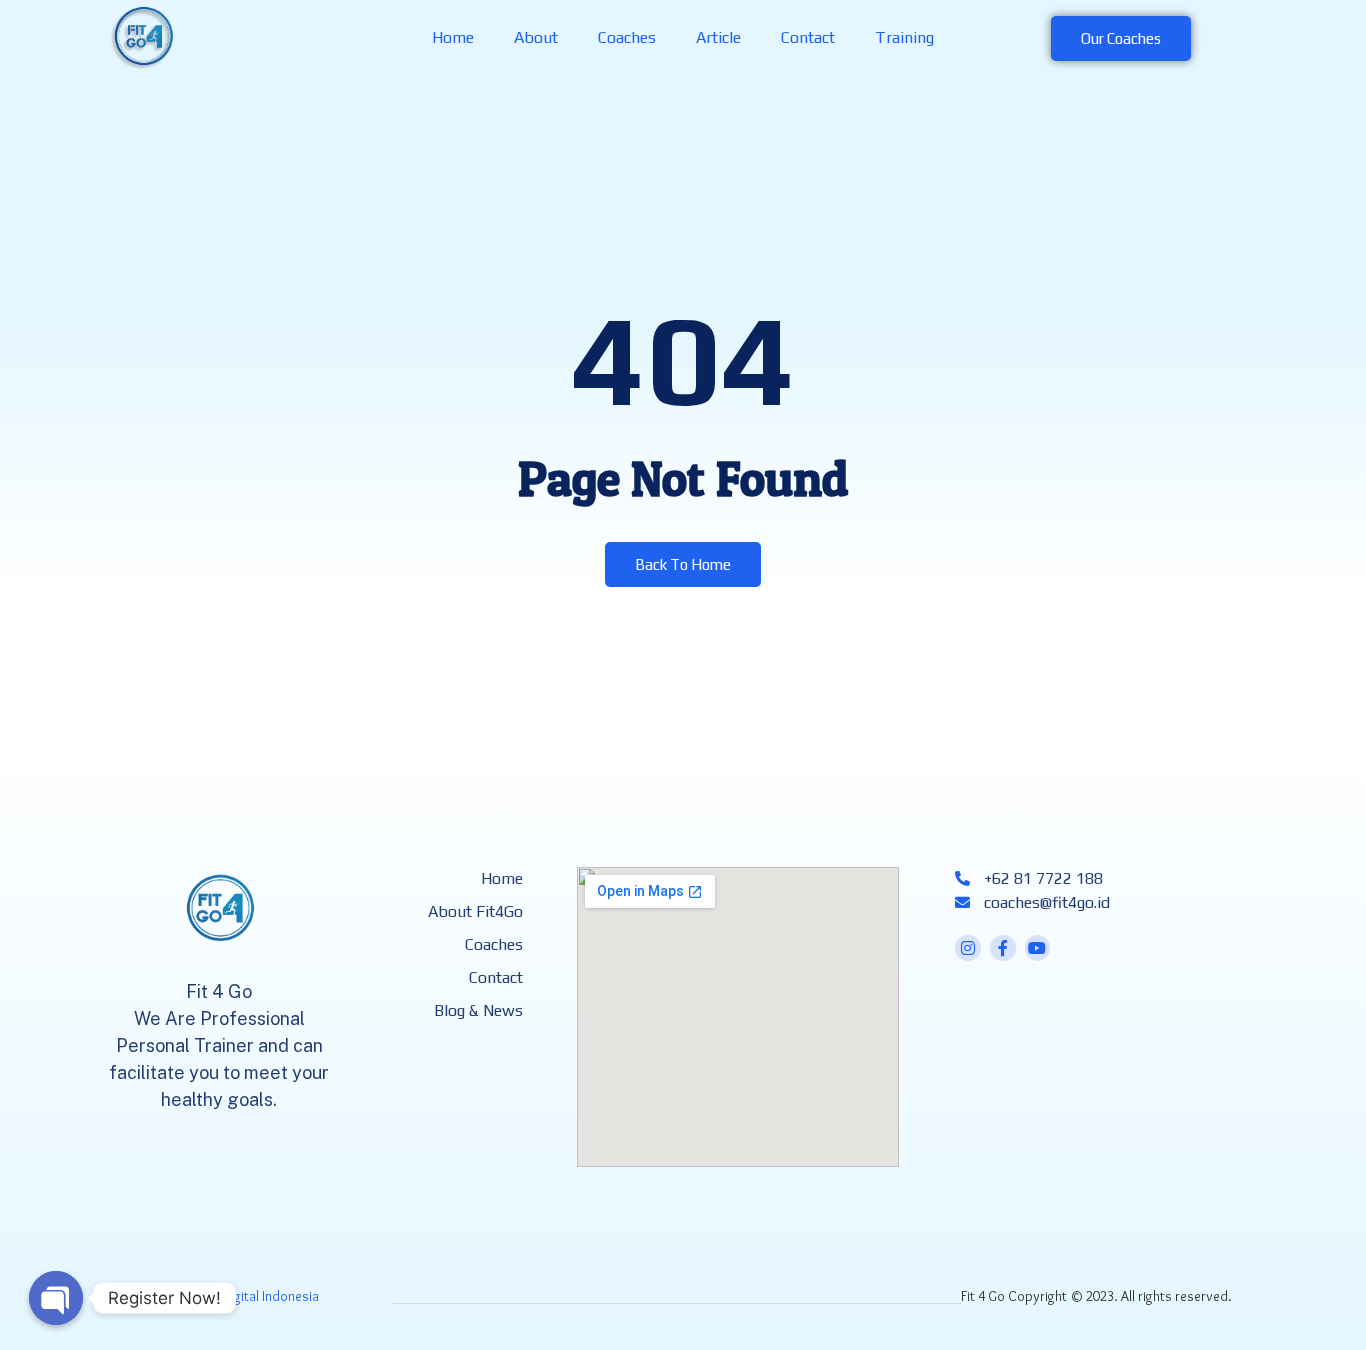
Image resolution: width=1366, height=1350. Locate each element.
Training (904, 37)
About (536, 37)
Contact (808, 37)
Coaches (627, 37)
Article (718, 37)
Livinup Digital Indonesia (248, 1296)
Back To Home (683, 564)
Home (453, 37)
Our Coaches (1121, 38)
